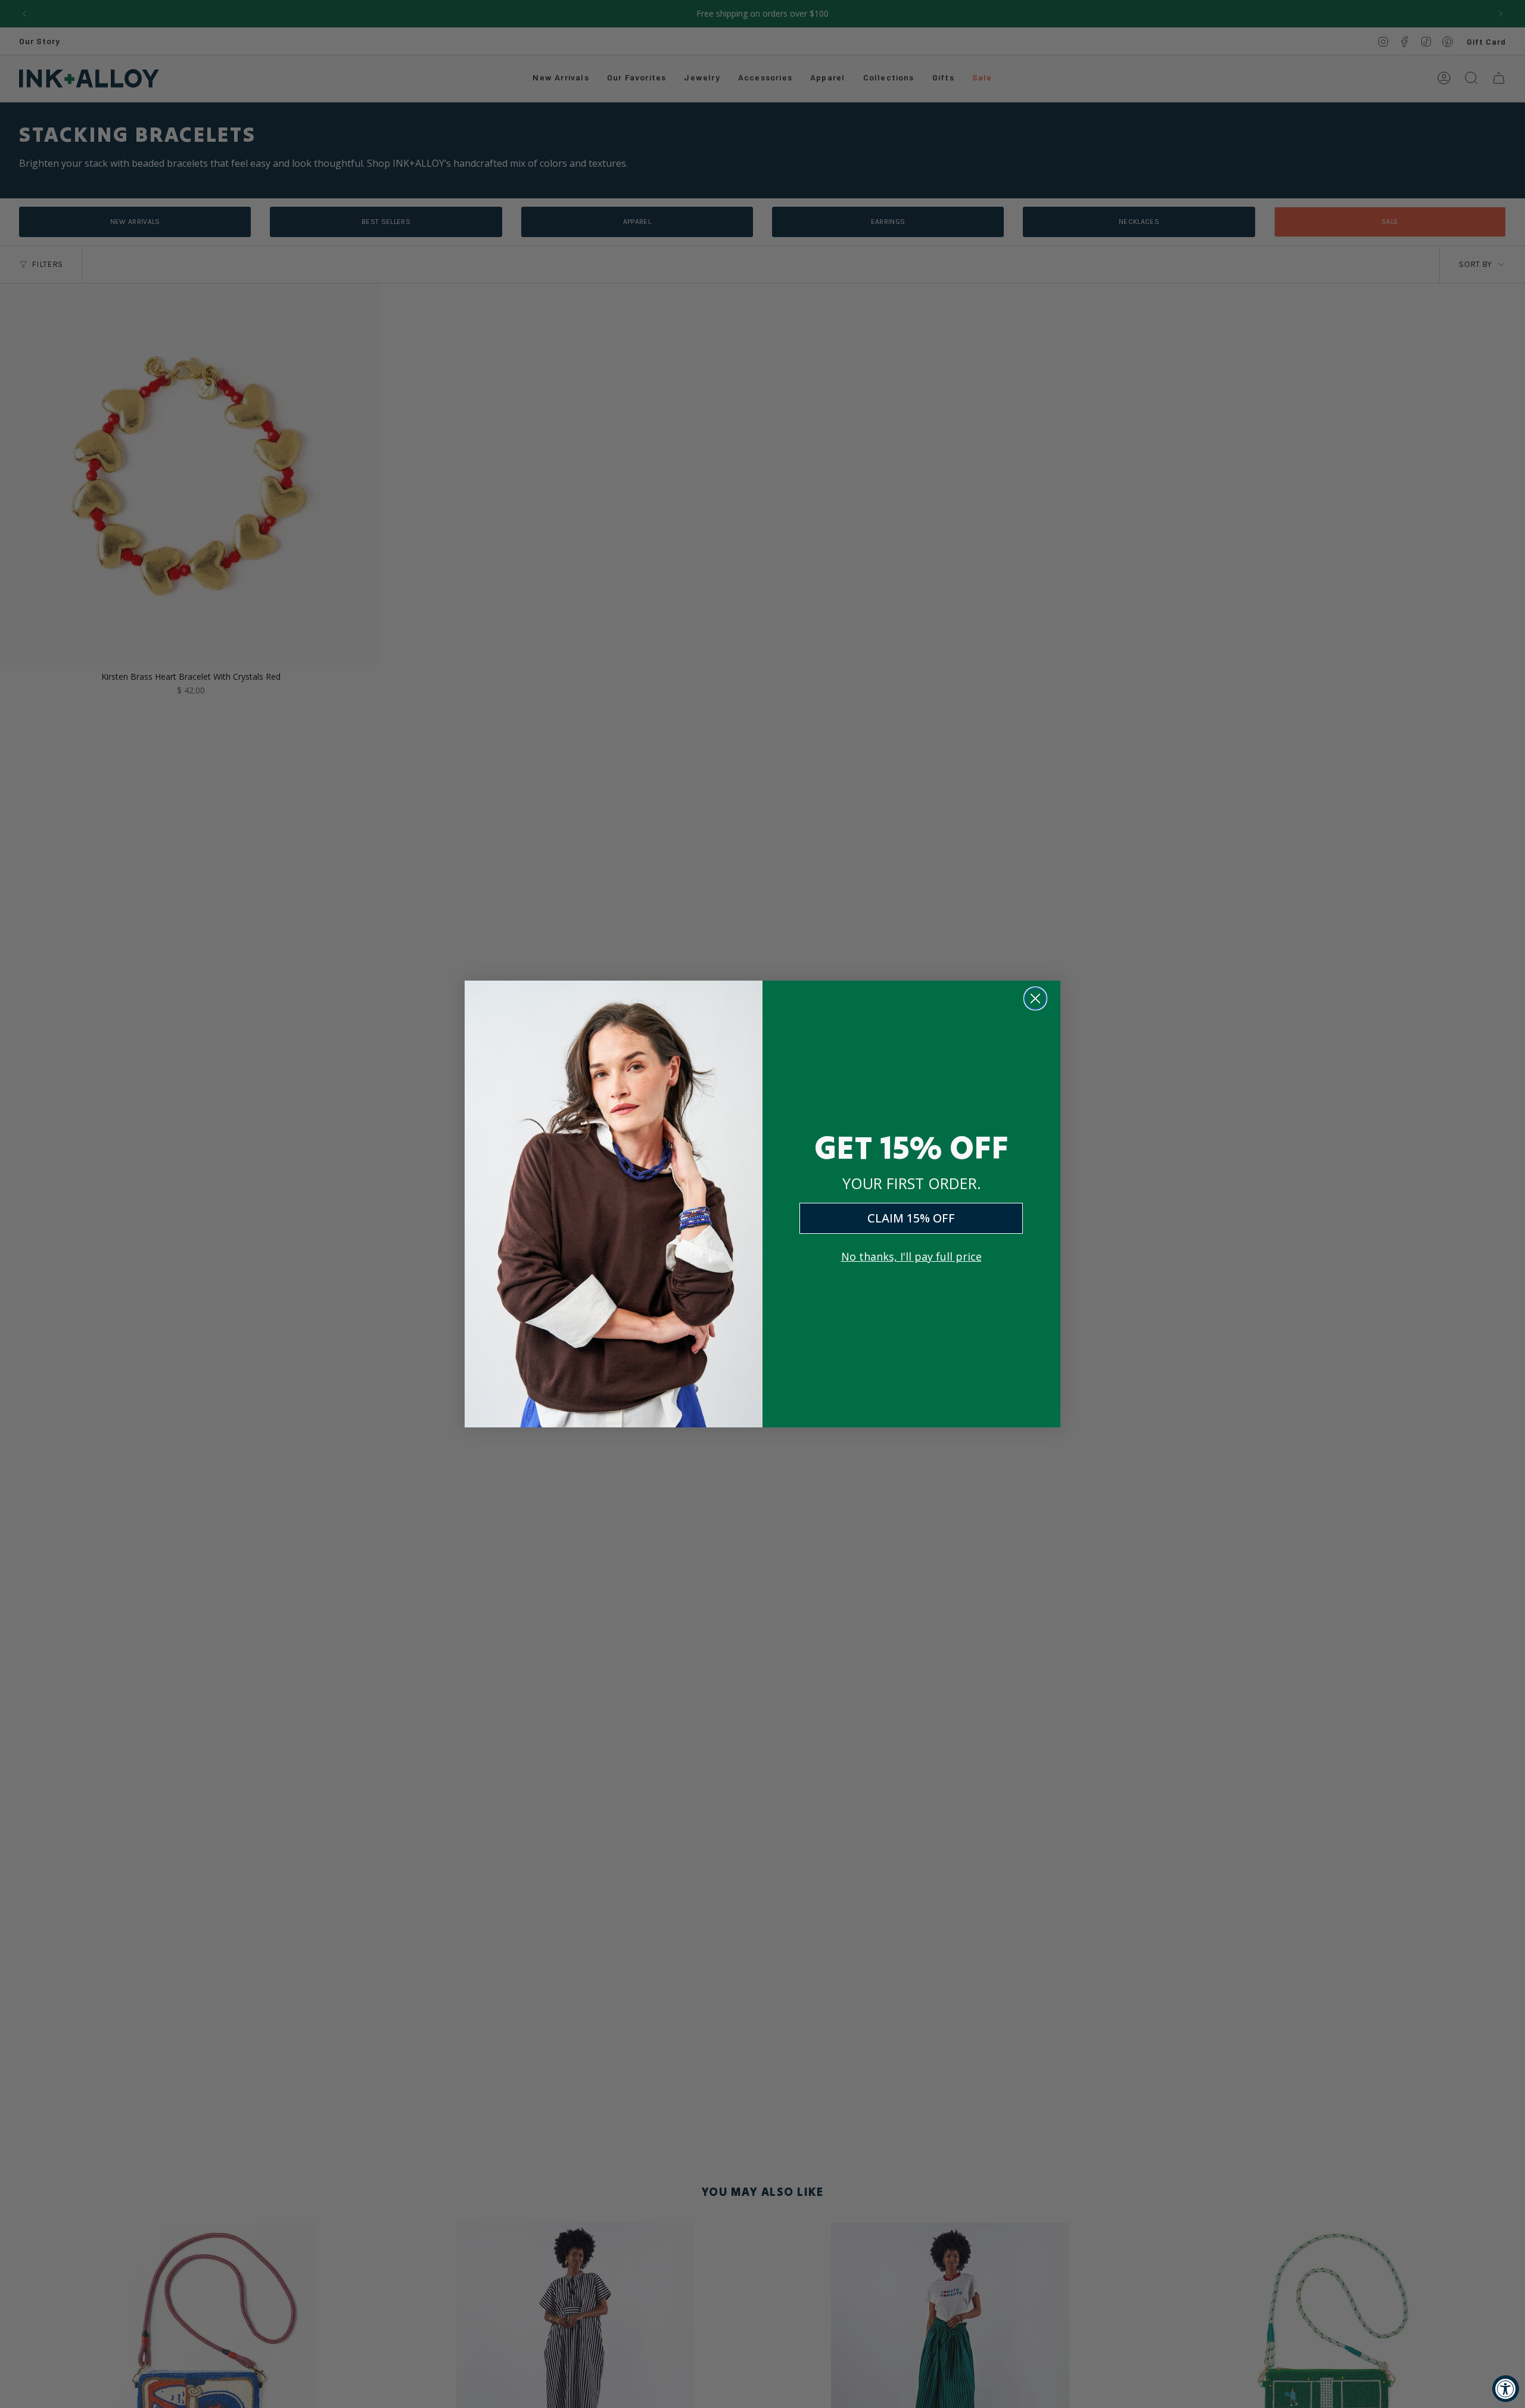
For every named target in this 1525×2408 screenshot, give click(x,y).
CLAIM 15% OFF (911, 1218)
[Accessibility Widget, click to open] (1506, 2389)
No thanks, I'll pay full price (911, 1256)
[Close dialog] (1035, 998)
